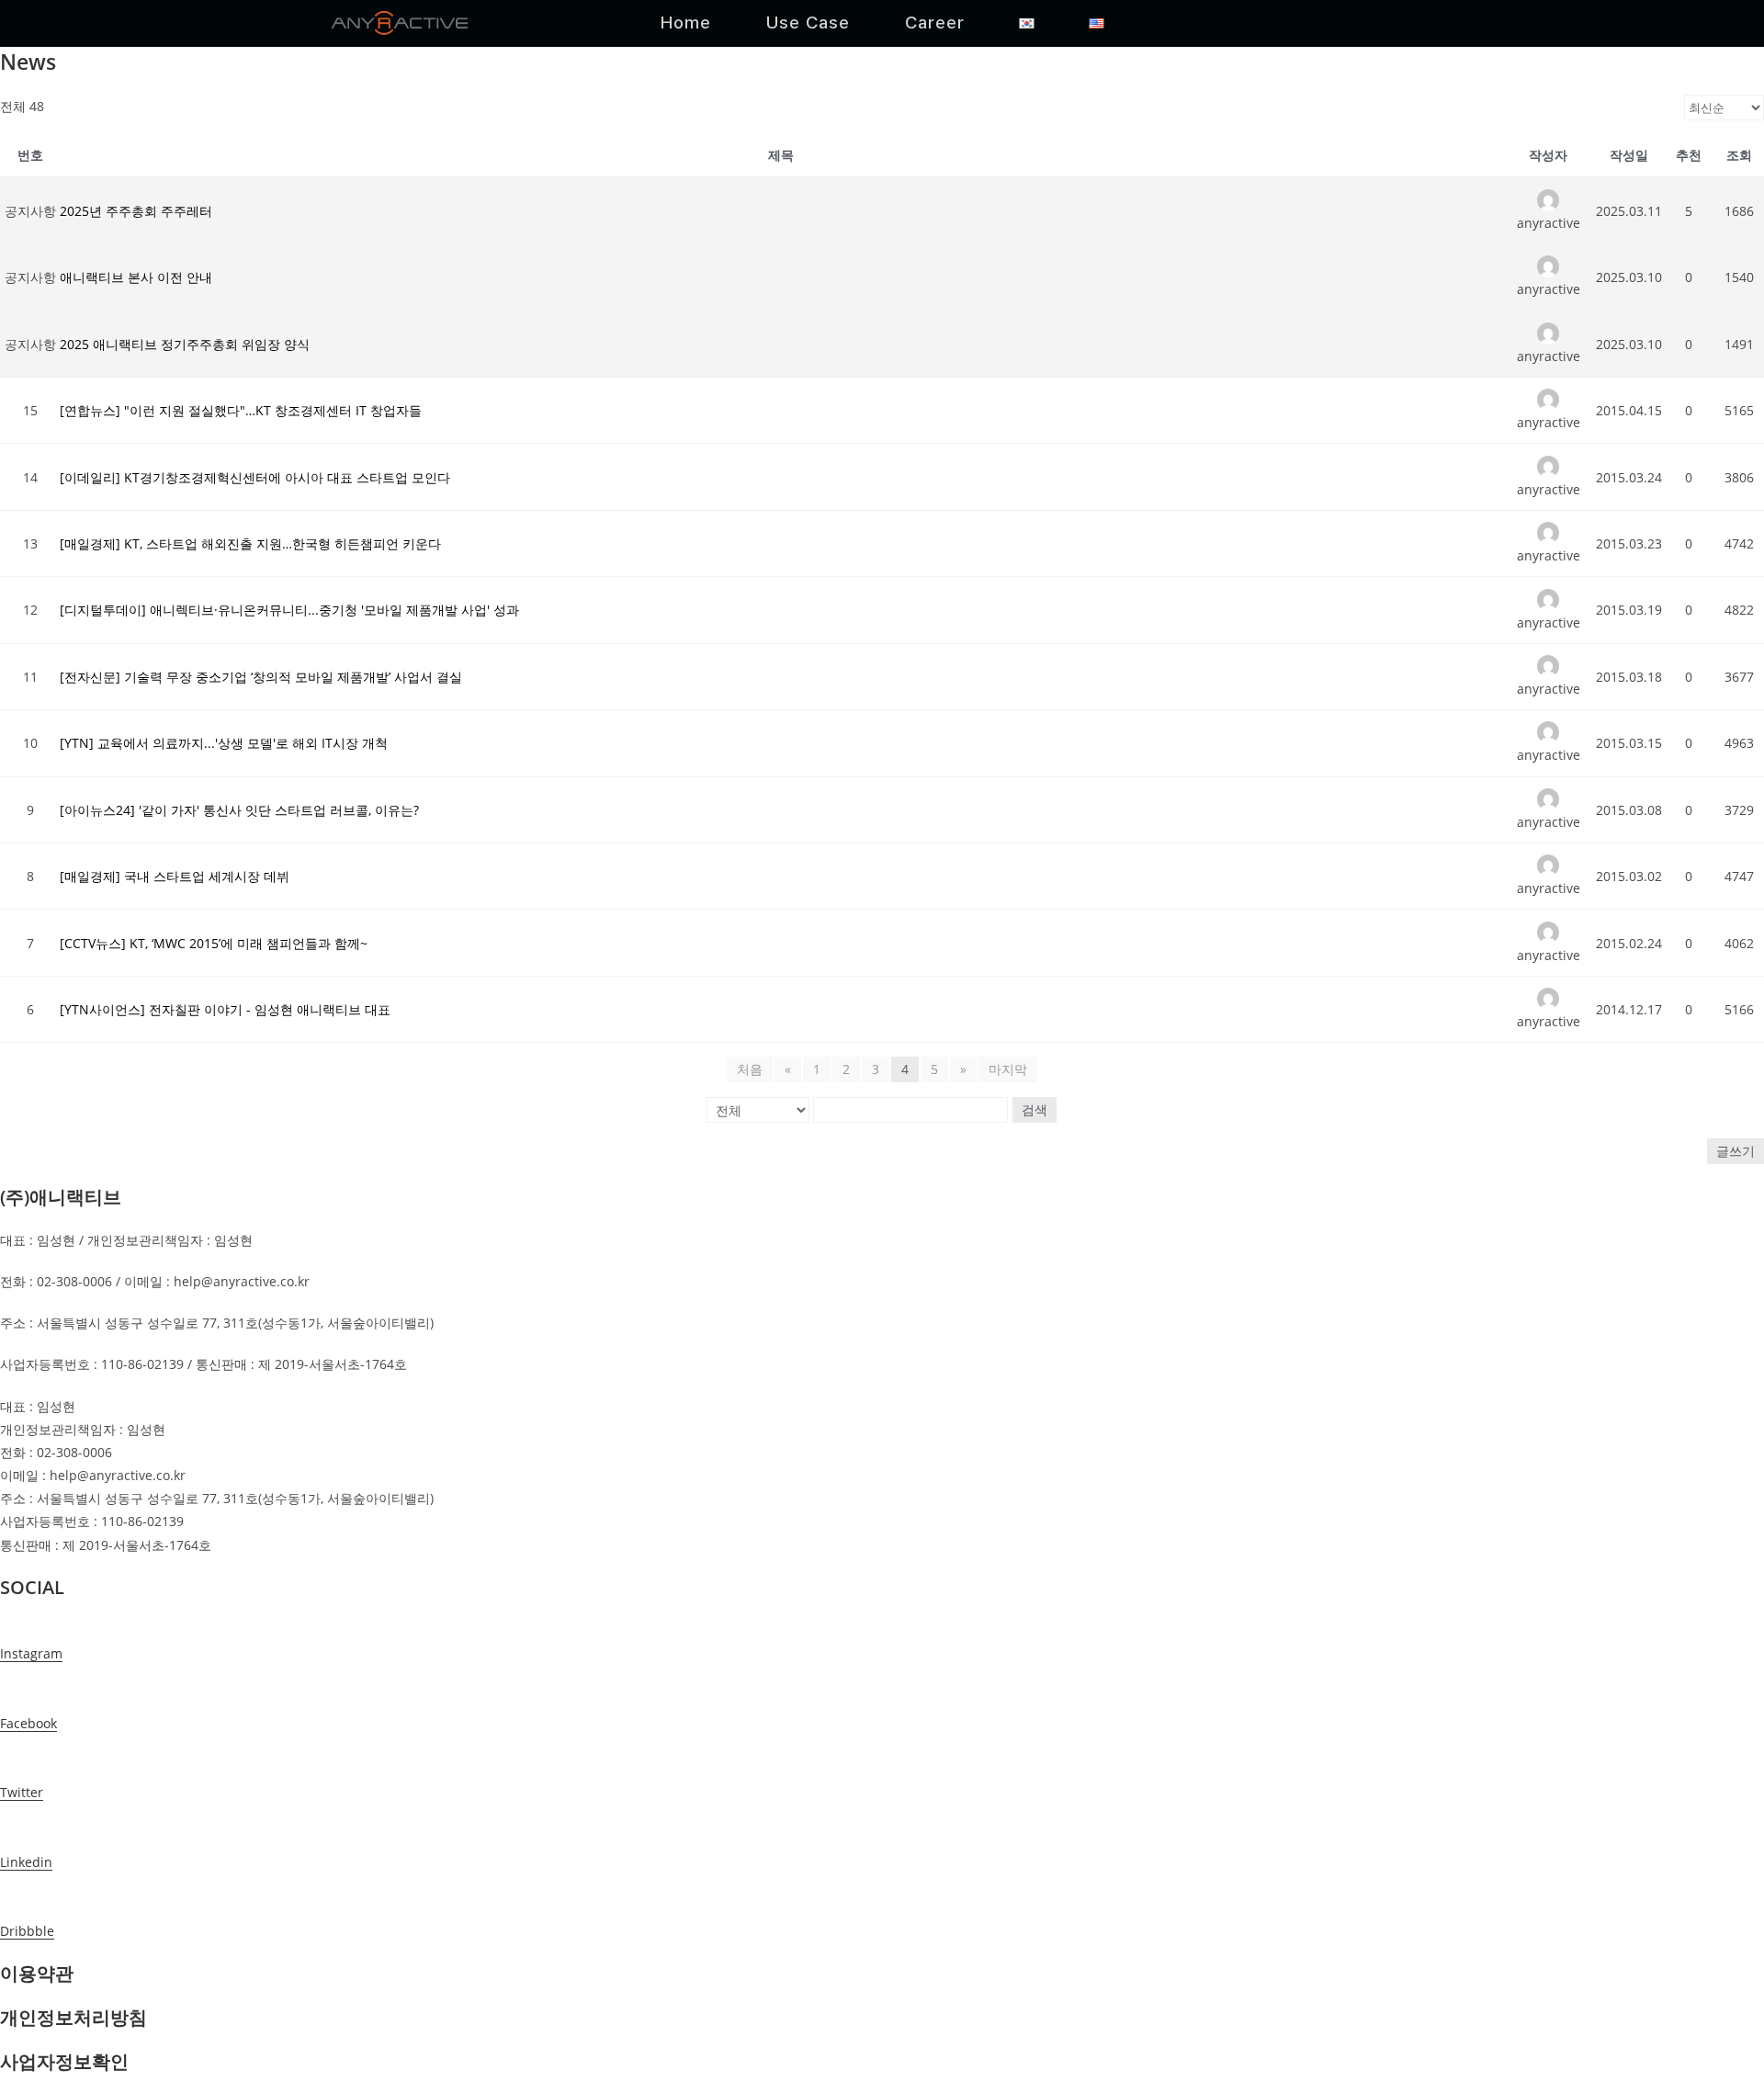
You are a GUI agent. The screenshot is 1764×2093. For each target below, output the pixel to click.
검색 (1035, 1109)
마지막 (1008, 1069)
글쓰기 (1736, 1151)
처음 (750, 1069)
